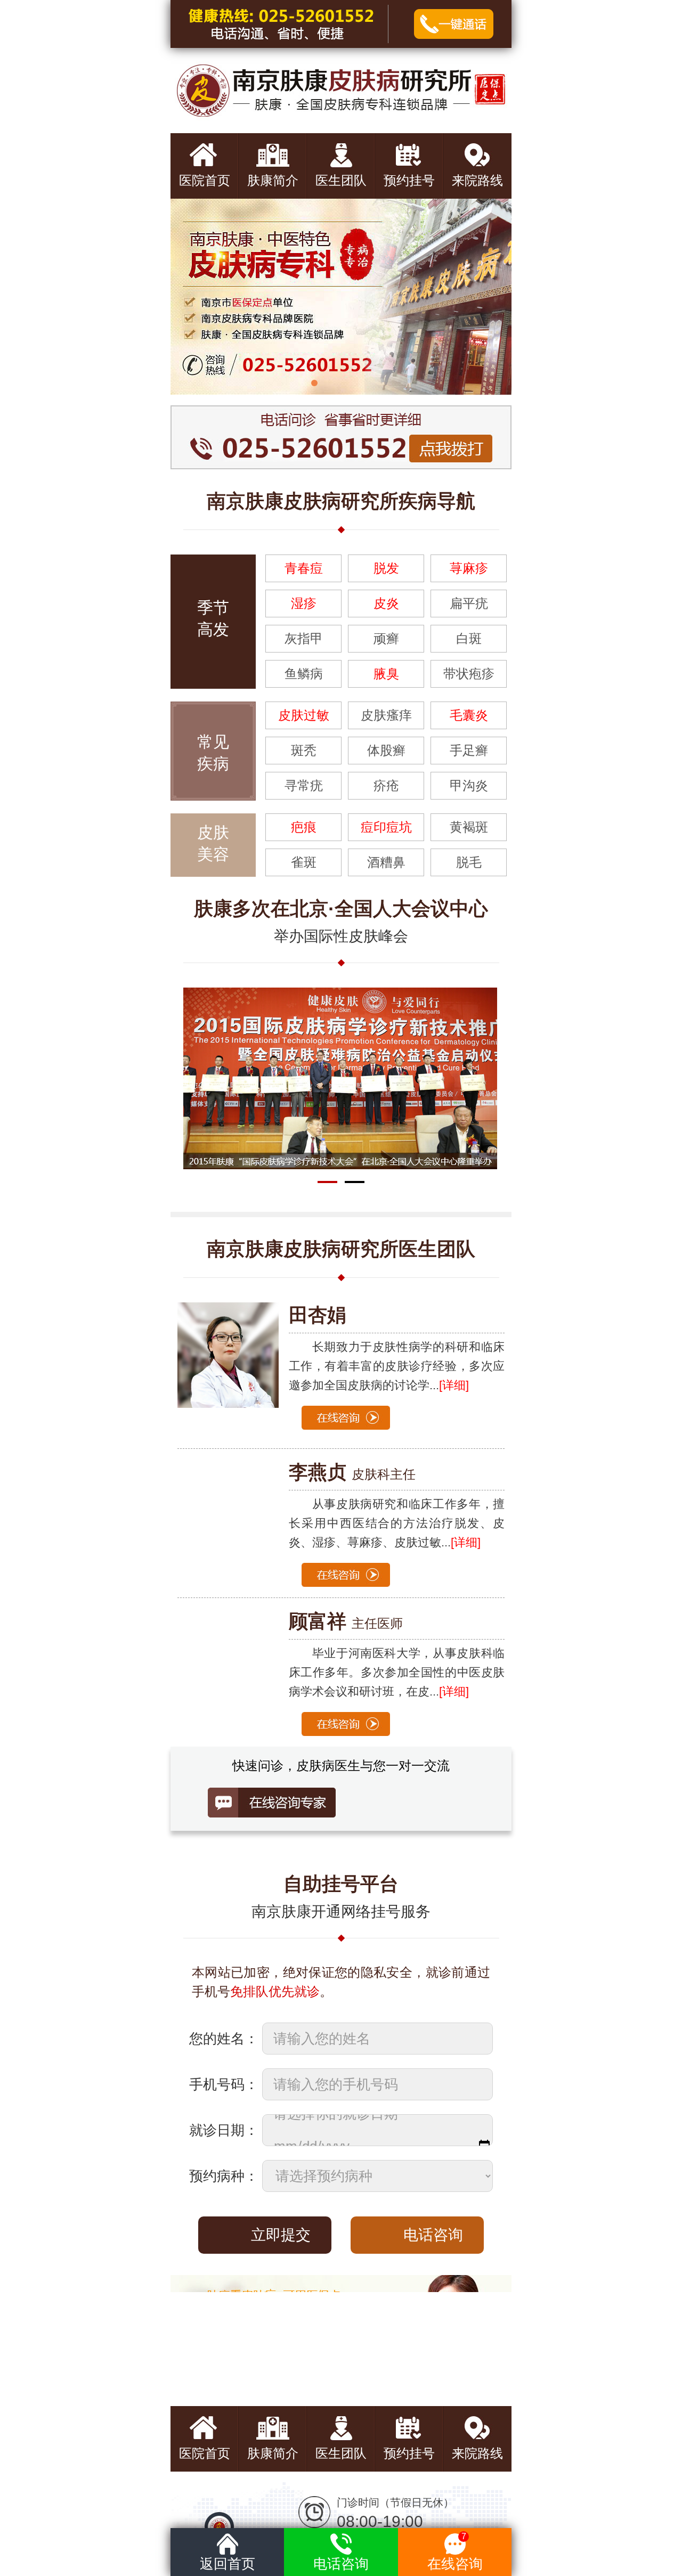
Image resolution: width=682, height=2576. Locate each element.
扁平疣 (469, 603)
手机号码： (224, 2084)
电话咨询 (433, 2235)
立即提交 (281, 2235)
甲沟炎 (469, 785)
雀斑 (304, 862)
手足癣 (469, 750)
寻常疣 (304, 785)
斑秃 (304, 750)
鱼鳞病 (304, 674)
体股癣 (386, 750)
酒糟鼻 (386, 862)
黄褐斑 (469, 827)
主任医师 (346, 1623)
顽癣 (386, 638)
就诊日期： (224, 2130)
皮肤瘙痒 (386, 715)
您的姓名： (224, 2039)
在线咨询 (455, 2552)
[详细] (466, 1542)
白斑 (469, 638)
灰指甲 (304, 638)
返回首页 (228, 2564)
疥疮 (386, 785)
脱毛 (469, 862)
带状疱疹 (469, 674)
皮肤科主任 (352, 1474)
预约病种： (224, 2176)
